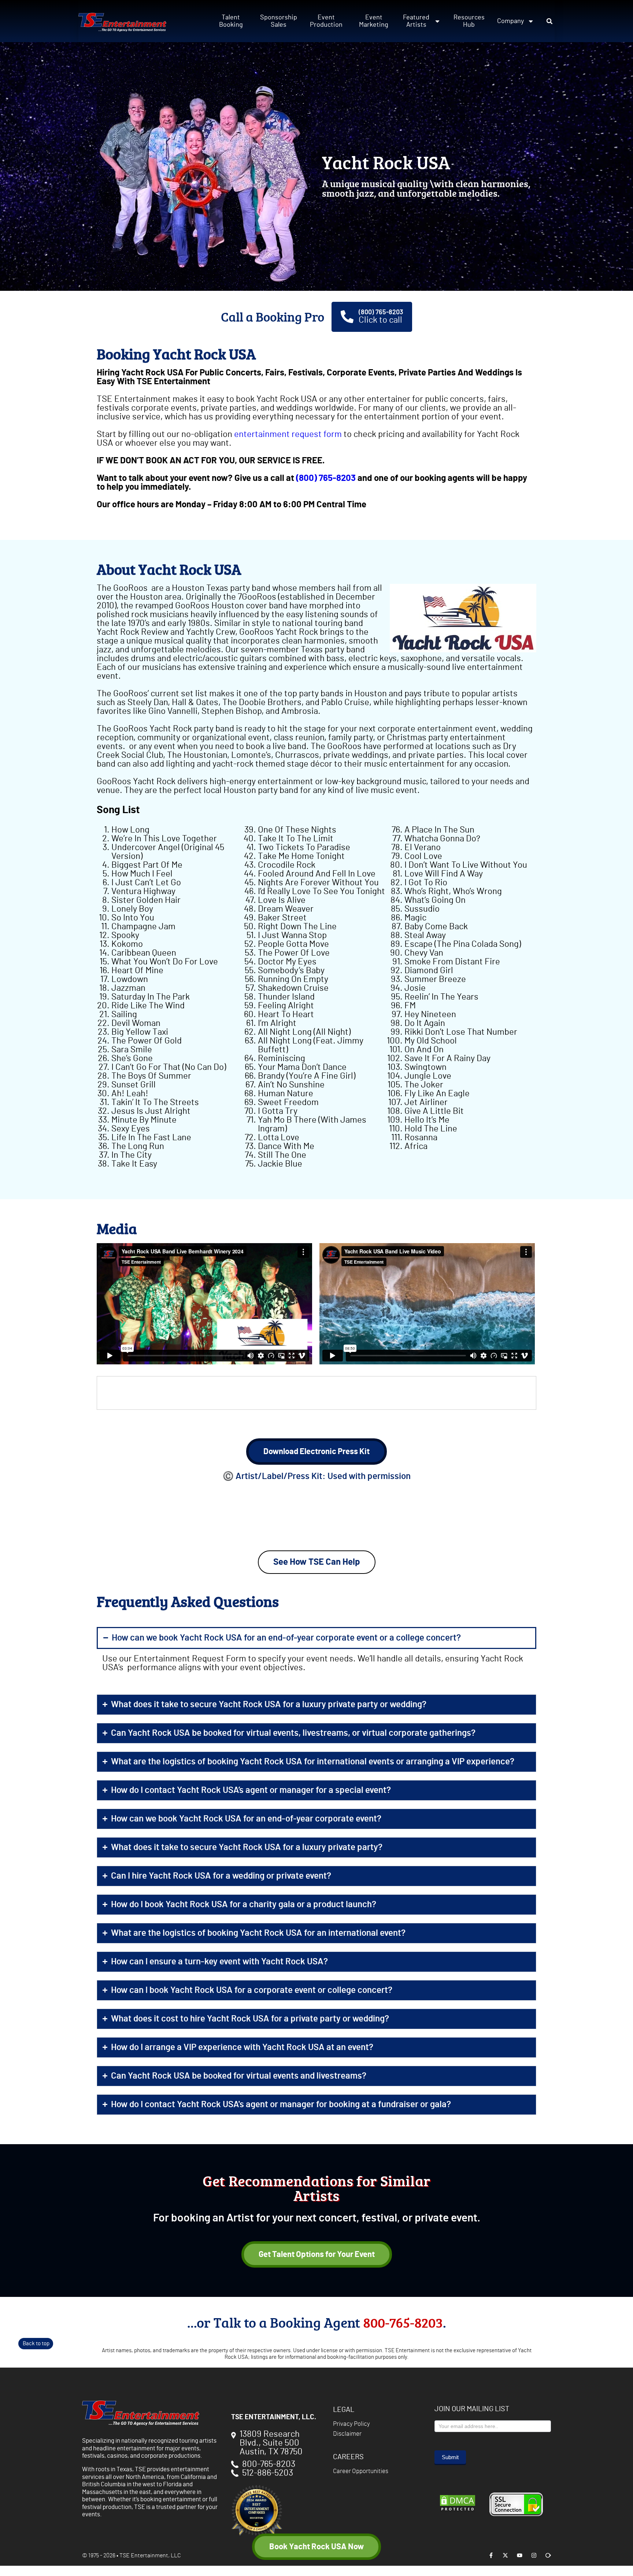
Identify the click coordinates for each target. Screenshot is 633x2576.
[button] (549, 21)
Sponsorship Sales (279, 21)
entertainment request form (288, 434)
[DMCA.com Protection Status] (458, 2510)
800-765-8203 (403, 2322)
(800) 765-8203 (381, 312)
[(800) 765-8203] (347, 317)
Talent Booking (231, 21)
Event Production (326, 21)
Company (510, 21)
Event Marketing (374, 21)
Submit (450, 2457)
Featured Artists (416, 21)
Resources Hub (469, 21)
